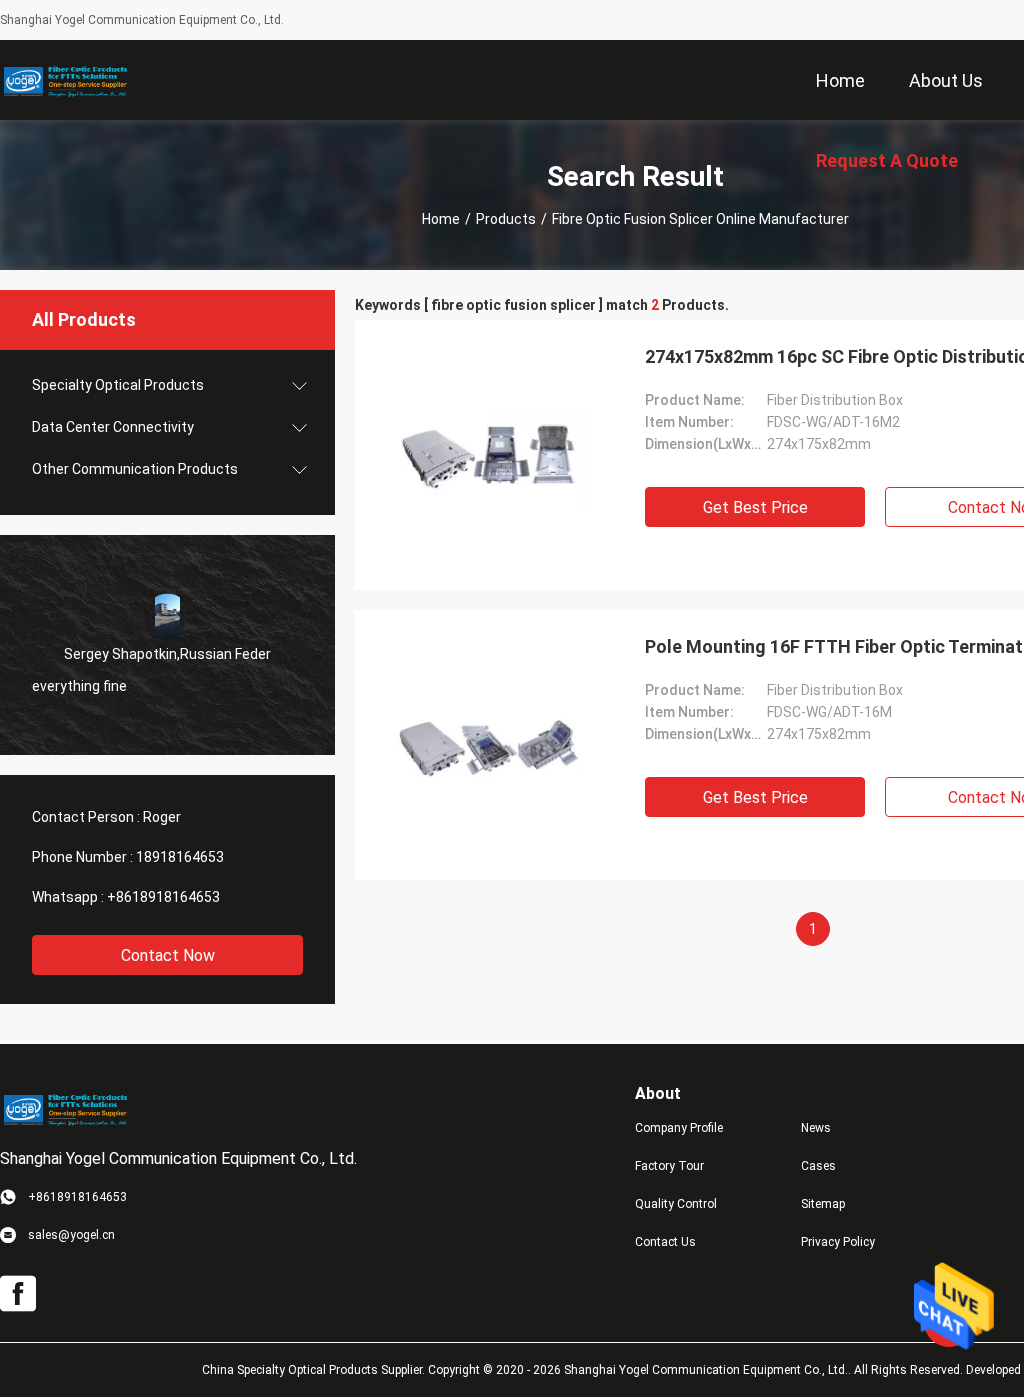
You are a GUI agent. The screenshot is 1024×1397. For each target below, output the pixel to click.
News (816, 1128)
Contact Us (665, 1242)
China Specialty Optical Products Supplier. (315, 1370)
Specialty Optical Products (118, 385)
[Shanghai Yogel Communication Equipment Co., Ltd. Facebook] (18, 1294)
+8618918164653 (163, 897)
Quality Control (676, 1204)
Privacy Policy (838, 1242)
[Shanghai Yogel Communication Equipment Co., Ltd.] (65, 80)
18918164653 (180, 857)
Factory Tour (669, 1166)
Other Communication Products (135, 469)
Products (506, 219)
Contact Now (168, 955)
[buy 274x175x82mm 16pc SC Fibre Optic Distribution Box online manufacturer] (490, 455)
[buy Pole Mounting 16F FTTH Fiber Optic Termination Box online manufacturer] (490, 745)
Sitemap (823, 1204)
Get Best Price (755, 507)
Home (441, 219)
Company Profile (679, 1128)
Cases (818, 1166)
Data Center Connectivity (113, 427)
